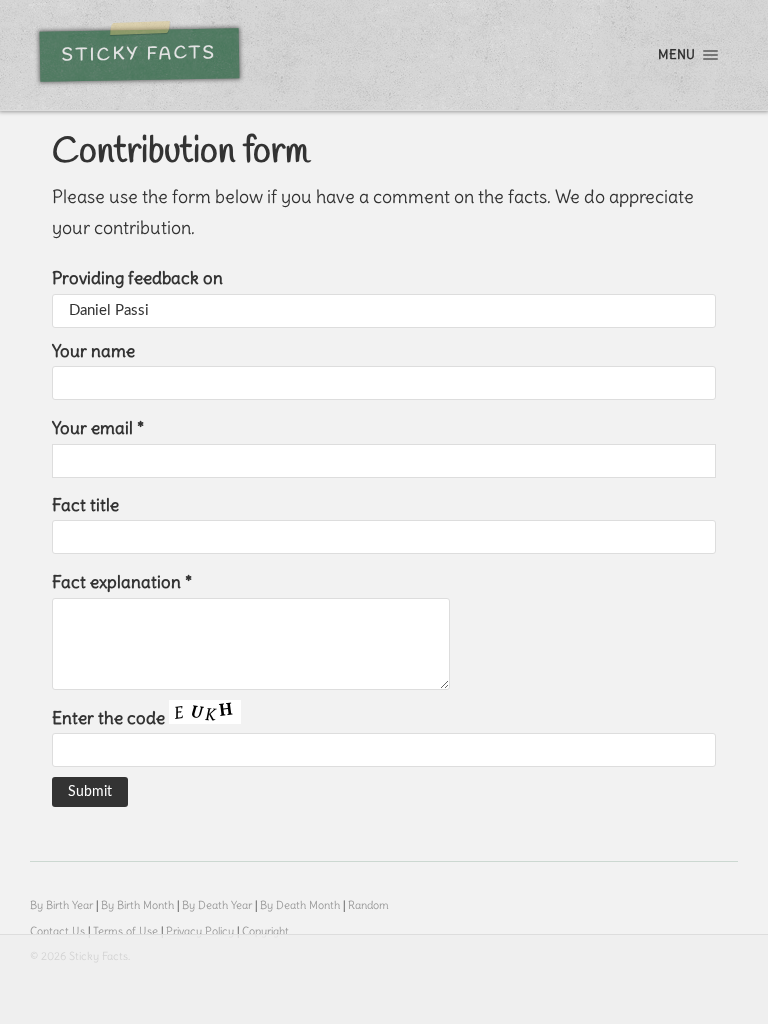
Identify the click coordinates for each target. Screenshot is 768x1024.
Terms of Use (125, 931)
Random (368, 905)
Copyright (265, 931)
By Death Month (300, 905)
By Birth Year (61, 905)
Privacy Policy (200, 931)
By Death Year (217, 905)
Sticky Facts (139, 55)
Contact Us (57, 931)
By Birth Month (137, 905)
